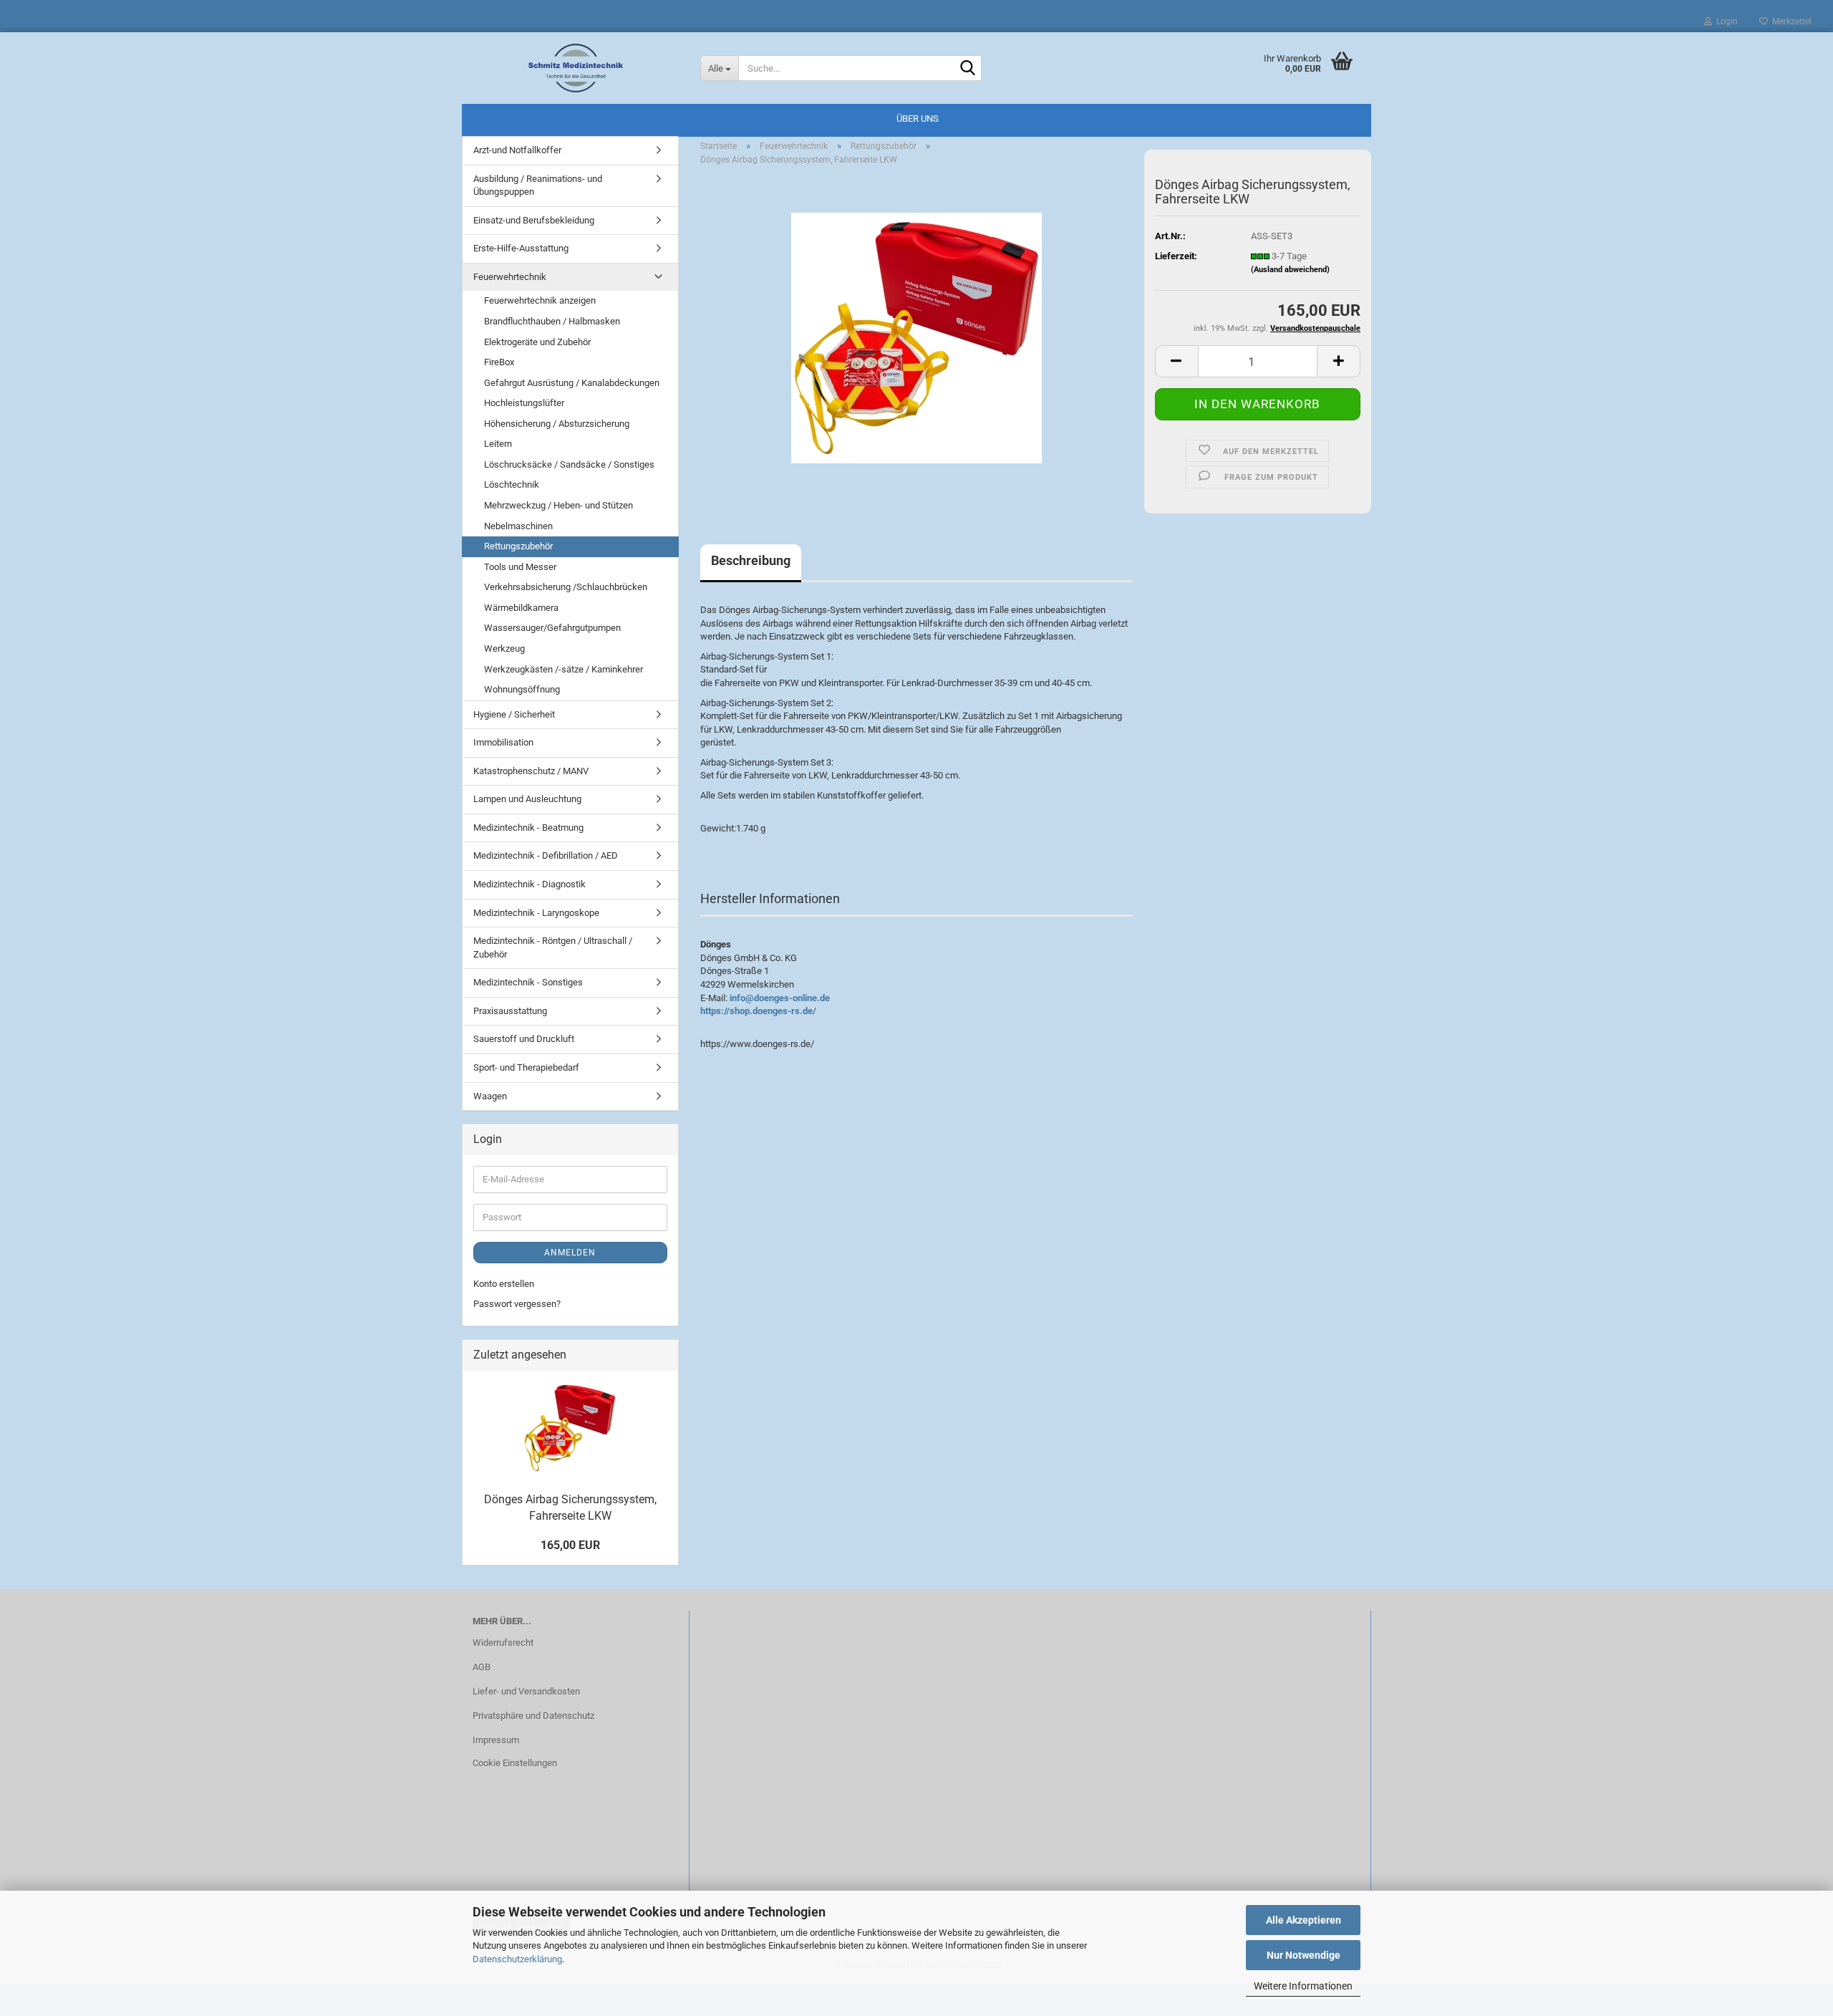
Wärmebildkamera (521, 608)
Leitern (498, 444)
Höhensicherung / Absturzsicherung (557, 424)
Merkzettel (1790, 21)
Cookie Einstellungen (515, 1763)
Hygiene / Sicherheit (514, 714)
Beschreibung (751, 560)
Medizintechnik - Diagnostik (529, 884)
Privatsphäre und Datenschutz (533, 1716)
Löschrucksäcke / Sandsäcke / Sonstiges (569, 464)
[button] (1176, 361)
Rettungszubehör (518, 546)
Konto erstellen (504, 1284)
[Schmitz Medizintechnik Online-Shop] (576, 68)
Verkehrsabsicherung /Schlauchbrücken (566, 587)
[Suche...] (968, 69)
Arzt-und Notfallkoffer (517, 150)
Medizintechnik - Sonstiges (528, 982)
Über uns (918, 119)
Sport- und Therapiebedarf (526, 1067)
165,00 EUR (570, 1545)
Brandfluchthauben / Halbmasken (552, 321)
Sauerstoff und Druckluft (524, 1039)
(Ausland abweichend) (1290, 270)
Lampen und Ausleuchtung (527, 799)
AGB (482, 1667)
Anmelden (570, 1253)
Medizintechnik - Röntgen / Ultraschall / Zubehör (553, 947)
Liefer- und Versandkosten (526, 1691)
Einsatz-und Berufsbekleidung (534, 220)
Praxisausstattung (510, 1011)
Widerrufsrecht (503, 1643)
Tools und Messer (520, 567)
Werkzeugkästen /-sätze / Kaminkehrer (564, 669)
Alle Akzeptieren (1304, 1920)
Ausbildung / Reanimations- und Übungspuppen (538, 185)
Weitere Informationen (1303, 1986)
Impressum (496, 1740)
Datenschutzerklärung (517, 1959)
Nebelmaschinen (518, 526)
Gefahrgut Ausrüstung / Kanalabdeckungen (572, 383)
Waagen (490, 1096)
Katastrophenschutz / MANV (531, 771)
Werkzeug (504, 648)
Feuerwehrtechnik (510, 277)
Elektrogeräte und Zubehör (537, 342)
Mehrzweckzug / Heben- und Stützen (558, 505)
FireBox (499, 362)
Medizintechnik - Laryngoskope (536, 913)
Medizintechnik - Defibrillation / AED (546, 855)
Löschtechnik (512, 484)
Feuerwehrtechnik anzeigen (540, 300)
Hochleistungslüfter (524, 403)
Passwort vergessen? (517, 1304)
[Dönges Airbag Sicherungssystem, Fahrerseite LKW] (916, 338)
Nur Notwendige (1304, 1955)
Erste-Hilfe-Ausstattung (521, 248)
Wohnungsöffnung (522, 689)
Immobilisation (503, 742)
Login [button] (1725, 21)
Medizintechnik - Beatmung (528, 828)
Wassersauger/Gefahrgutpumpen (552, 628)
